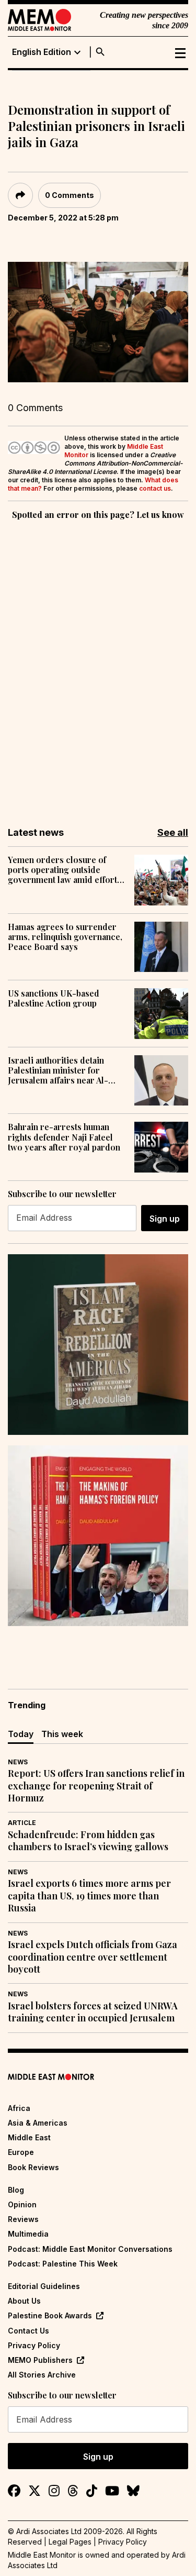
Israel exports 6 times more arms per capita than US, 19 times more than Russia (89, 1896)
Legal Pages (70, 2542)
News (18, 1762)
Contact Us (28, 2331)
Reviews (23, 2219)
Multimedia (28, 2234)
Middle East (29, 2137)
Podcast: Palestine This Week (63, 2264)
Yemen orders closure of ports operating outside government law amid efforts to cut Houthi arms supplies (65, 870)
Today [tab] (21, 1734)
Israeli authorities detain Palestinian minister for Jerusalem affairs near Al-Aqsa (58, 1070)
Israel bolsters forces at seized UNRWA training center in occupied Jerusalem (93, 2012)
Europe (21, 2152)
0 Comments (70, 195)
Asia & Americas (38, 2123)
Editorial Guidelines (44, 2286)
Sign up (165, 1219)
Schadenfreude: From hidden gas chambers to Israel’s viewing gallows (88, 1841)
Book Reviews (33, 2167)
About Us (24, 2301)
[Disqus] (98, 666)
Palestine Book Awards (50, 2315)
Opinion (22, 2204)
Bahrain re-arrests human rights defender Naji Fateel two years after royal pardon (64, 1137)
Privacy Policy (34, 2345)
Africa (19, 2108)
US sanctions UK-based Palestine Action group (54, 998)
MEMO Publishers (40, 2360)
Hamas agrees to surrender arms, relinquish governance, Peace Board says (65, 937)
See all (173, 832)
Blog (16, 2190)
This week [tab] (62, 1734)
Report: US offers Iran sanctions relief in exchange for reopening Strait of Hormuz (96, 1786)
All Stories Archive (42, 2375)
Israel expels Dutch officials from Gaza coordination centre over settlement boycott (93, 1957)
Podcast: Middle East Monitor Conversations (90, 2249)
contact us (155, 488)
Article (22, 1823)
